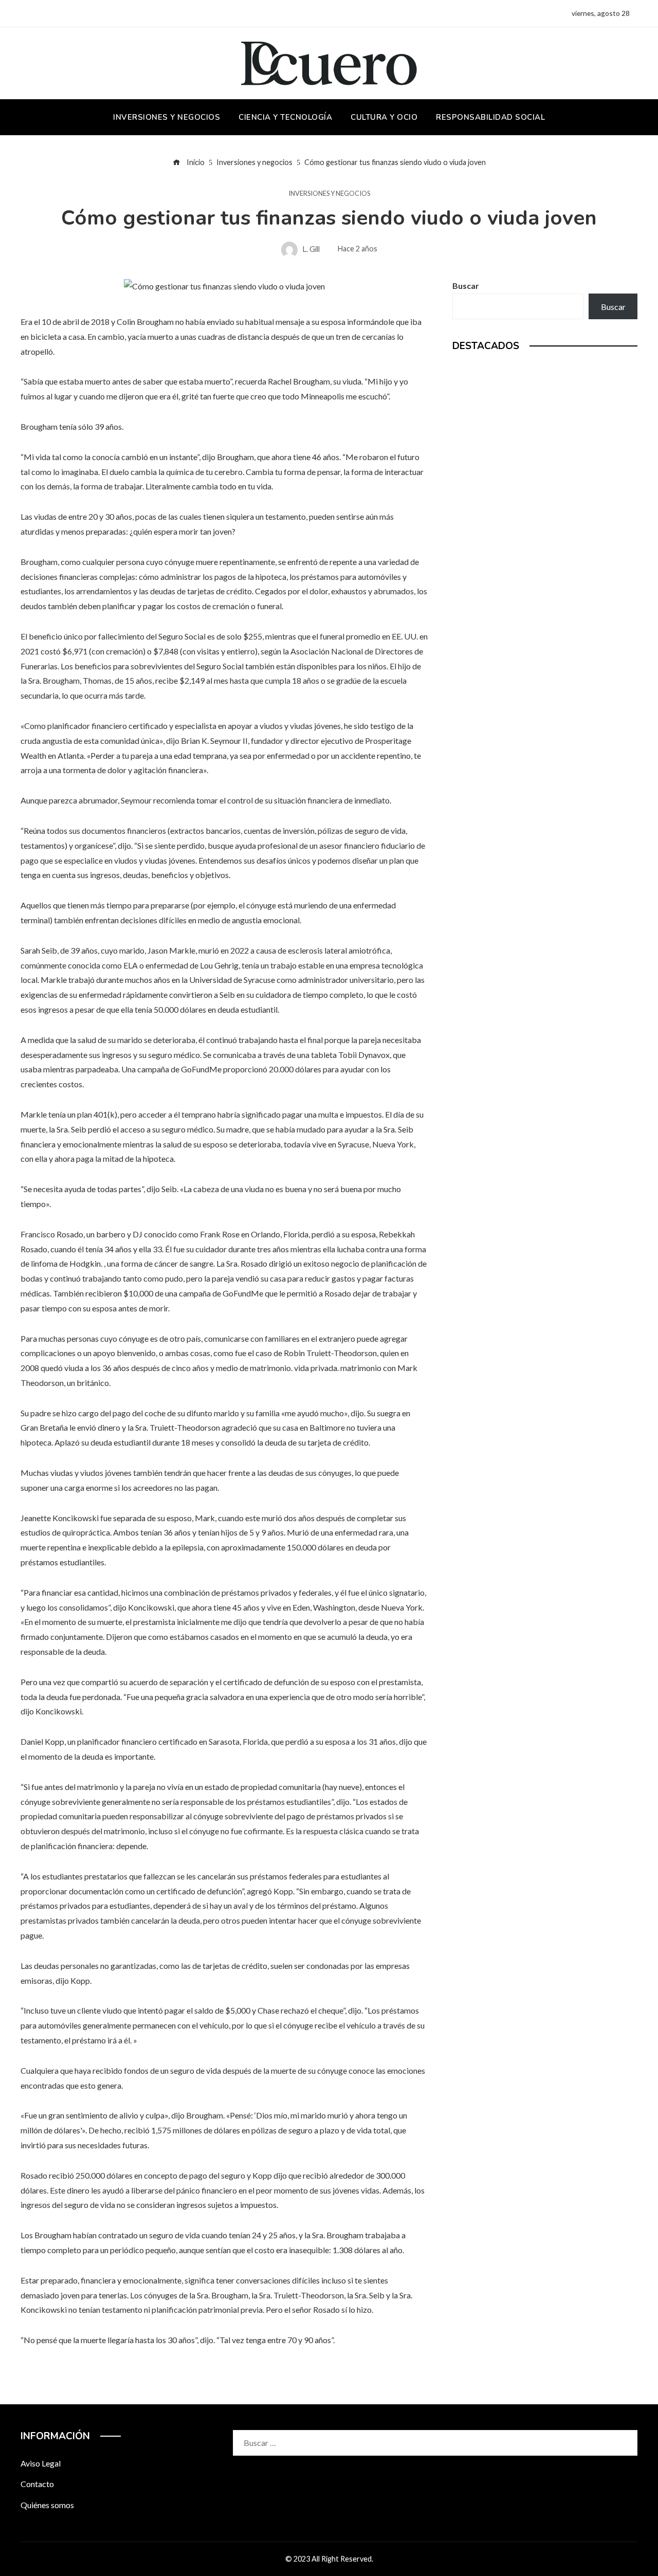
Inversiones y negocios (329, 194)
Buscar (466, 286)
